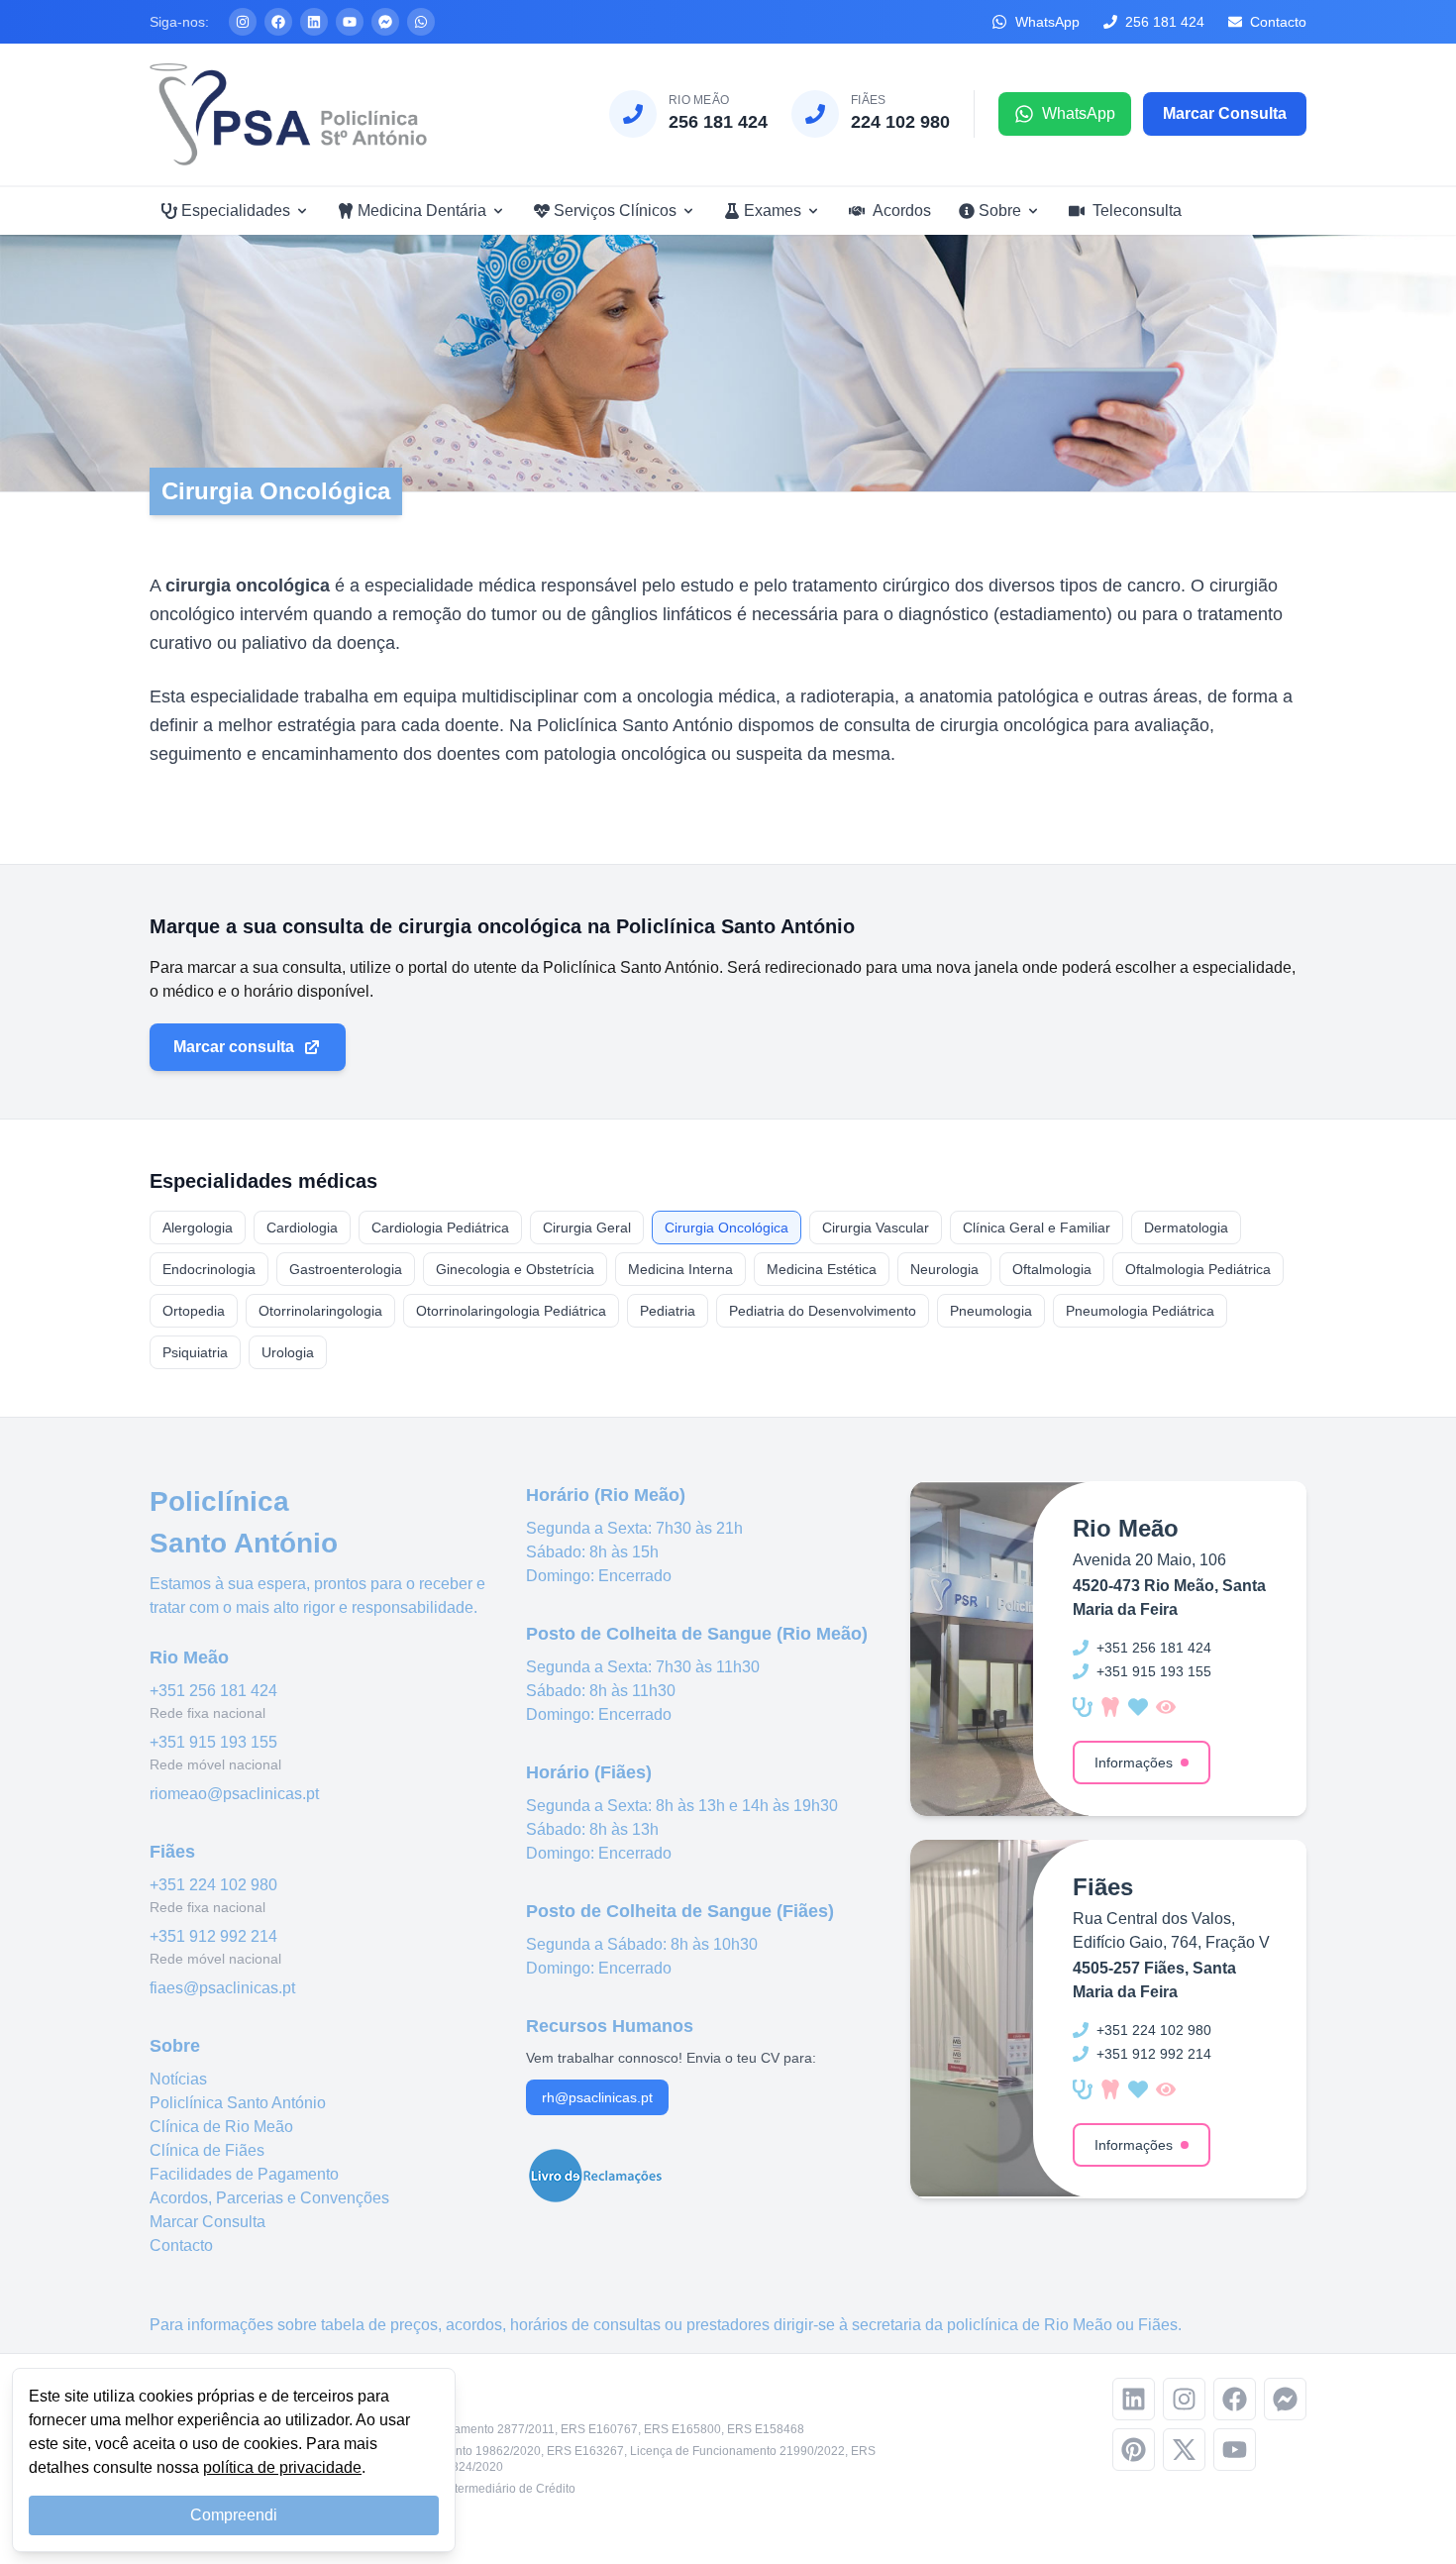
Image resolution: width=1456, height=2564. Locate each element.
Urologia (288, 1352)
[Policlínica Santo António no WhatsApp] (421, 22)
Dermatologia (1186, 1228)
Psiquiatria (195, 1352)
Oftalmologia (1052, 1269)
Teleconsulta (1137, 211)
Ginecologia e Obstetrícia (515, 1269)
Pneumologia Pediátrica (1140, 1311)
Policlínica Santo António (238, 2103)
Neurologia (944, 1269)
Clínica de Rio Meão (221, 2127)
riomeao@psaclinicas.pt (234, 1794)
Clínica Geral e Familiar (1037, 1228)
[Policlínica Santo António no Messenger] (385, 22)
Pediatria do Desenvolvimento (823, 1311)
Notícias (178, 2079)
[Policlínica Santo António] (288, 114)
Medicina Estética (822, 1269)
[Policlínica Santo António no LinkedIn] (314, 22)
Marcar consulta (234, 1047)
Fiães (1158, 2325)
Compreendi (234, 2515)
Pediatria (668, 1311)
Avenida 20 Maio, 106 (1149, 1560)
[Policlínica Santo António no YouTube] (350, 22)
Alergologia (198, 1228)
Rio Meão (1078, 2325)
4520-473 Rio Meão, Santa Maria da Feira (1169, 1598)
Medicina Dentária (422, 211)
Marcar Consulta (208, 2222)
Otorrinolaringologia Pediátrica (511, 1311)
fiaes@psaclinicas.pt (222, 1988)
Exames (773, 211)
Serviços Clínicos (615, 211)
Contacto (181, 2245)
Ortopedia (194, 1311)
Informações (1134, 1763)
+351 (213, 1691)
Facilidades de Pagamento (244, 2174)
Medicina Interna (680, 1269)
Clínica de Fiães (207, 2150)
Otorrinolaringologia (320, 1311)
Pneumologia (991, 1311)
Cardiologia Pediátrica (440, 1228)
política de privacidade (282, 2467)
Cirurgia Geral (587, 1228)
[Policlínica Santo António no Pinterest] (1134, 2450)
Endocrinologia (209, 1269)
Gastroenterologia (346, 1269)
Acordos (902, 211)
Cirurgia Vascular (876, 1228)
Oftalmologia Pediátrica (1198, 1269)
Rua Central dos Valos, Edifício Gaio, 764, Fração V (1171, 1930)
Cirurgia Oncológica (727, 1228)
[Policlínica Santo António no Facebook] (278, 22)
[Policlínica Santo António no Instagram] (243, 22)
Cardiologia (302, 1228)
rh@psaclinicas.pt (597, 2097)
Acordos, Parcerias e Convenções (269, 2198)
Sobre (1000, 211)
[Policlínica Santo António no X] (1184, 2450)
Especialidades (236, 211)
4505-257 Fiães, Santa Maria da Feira (1154, 1980)
